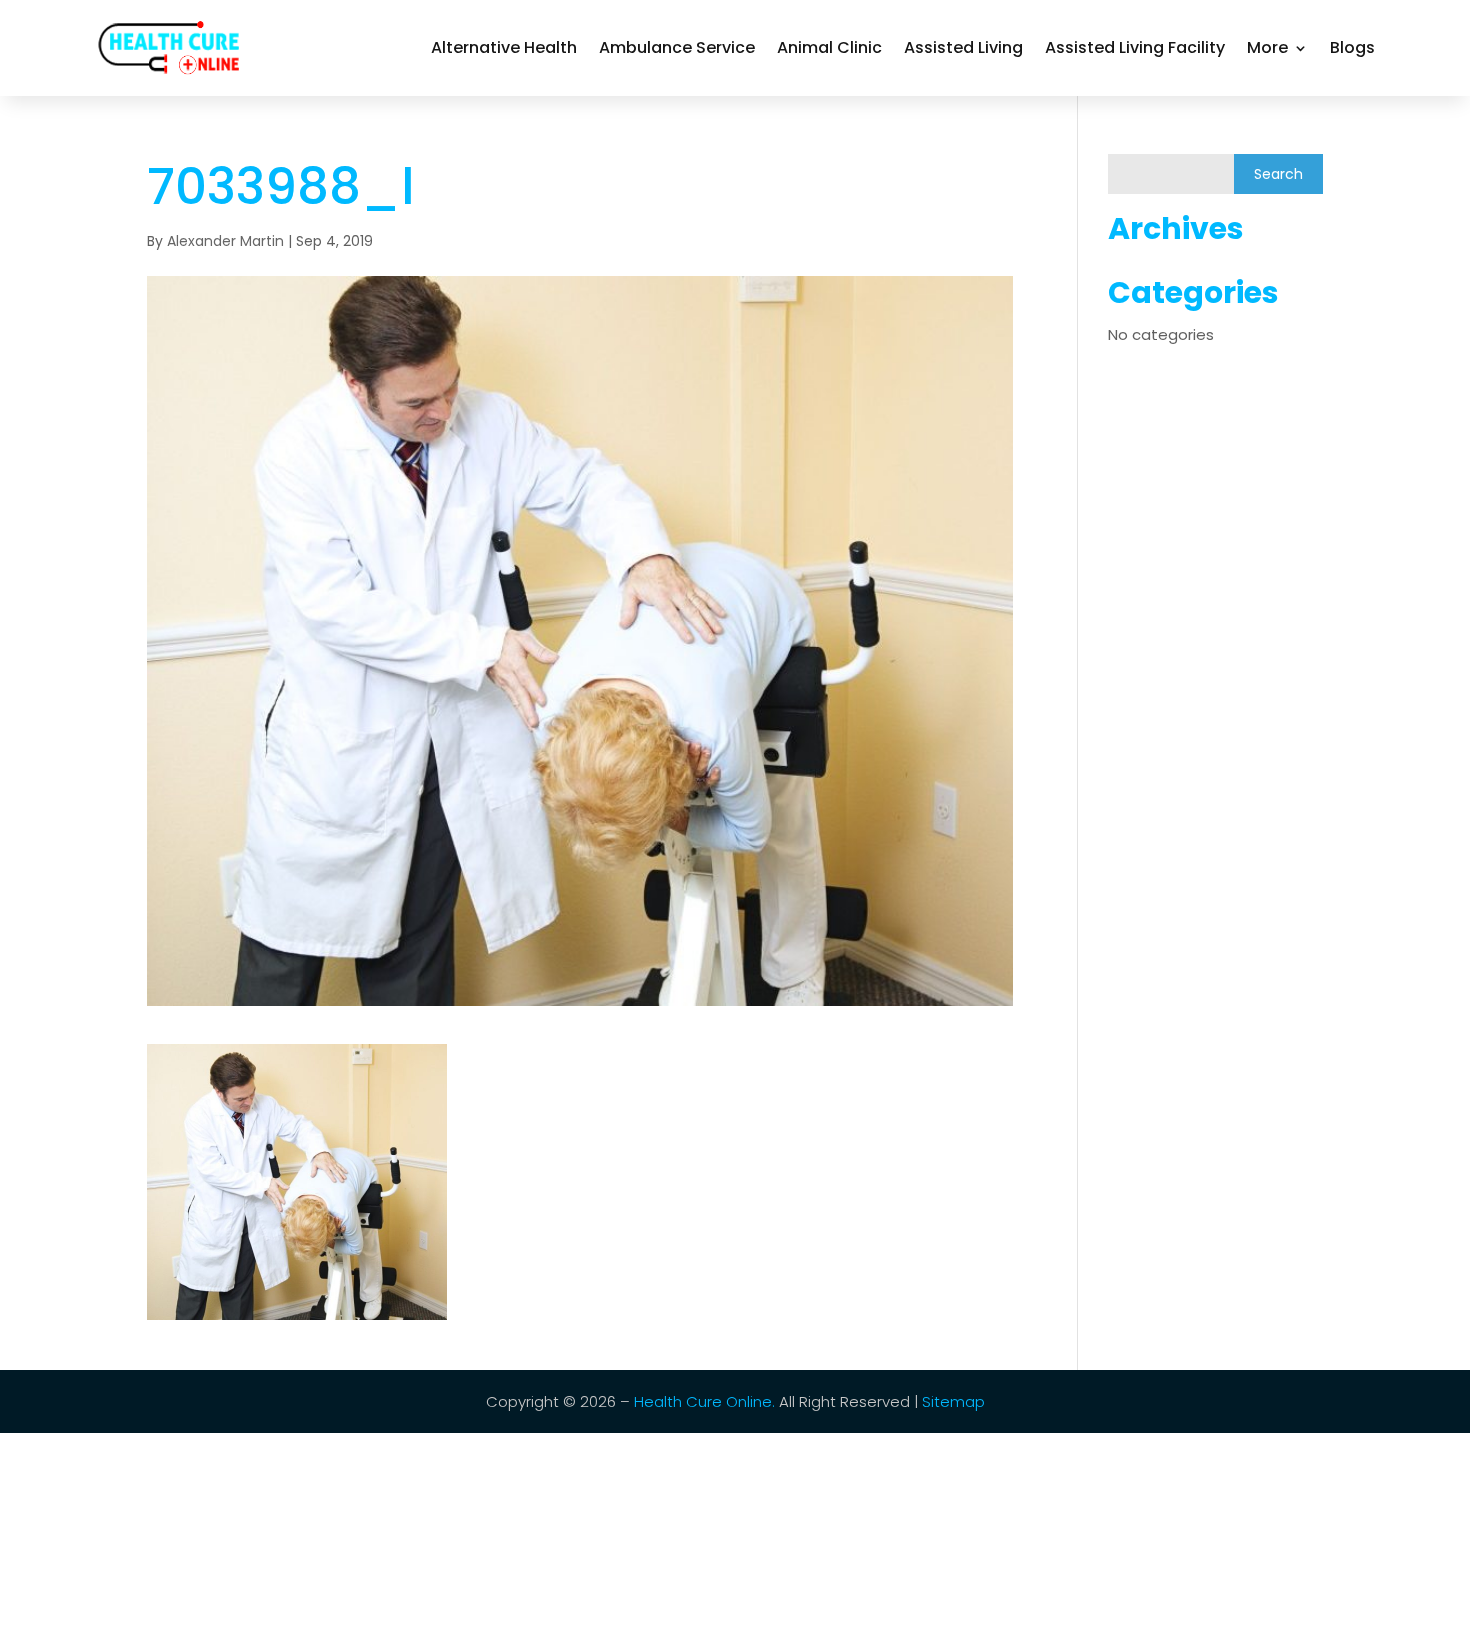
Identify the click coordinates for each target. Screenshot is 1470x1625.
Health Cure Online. (704, 1401)
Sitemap (951, 1401)
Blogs (1352, 47)
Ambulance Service (677, 47)
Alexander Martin (225, 241)
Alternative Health (504, 47)
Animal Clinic (829, 47)
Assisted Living (963, 47)
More (1267, 47)
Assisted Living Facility (1135, 47)
